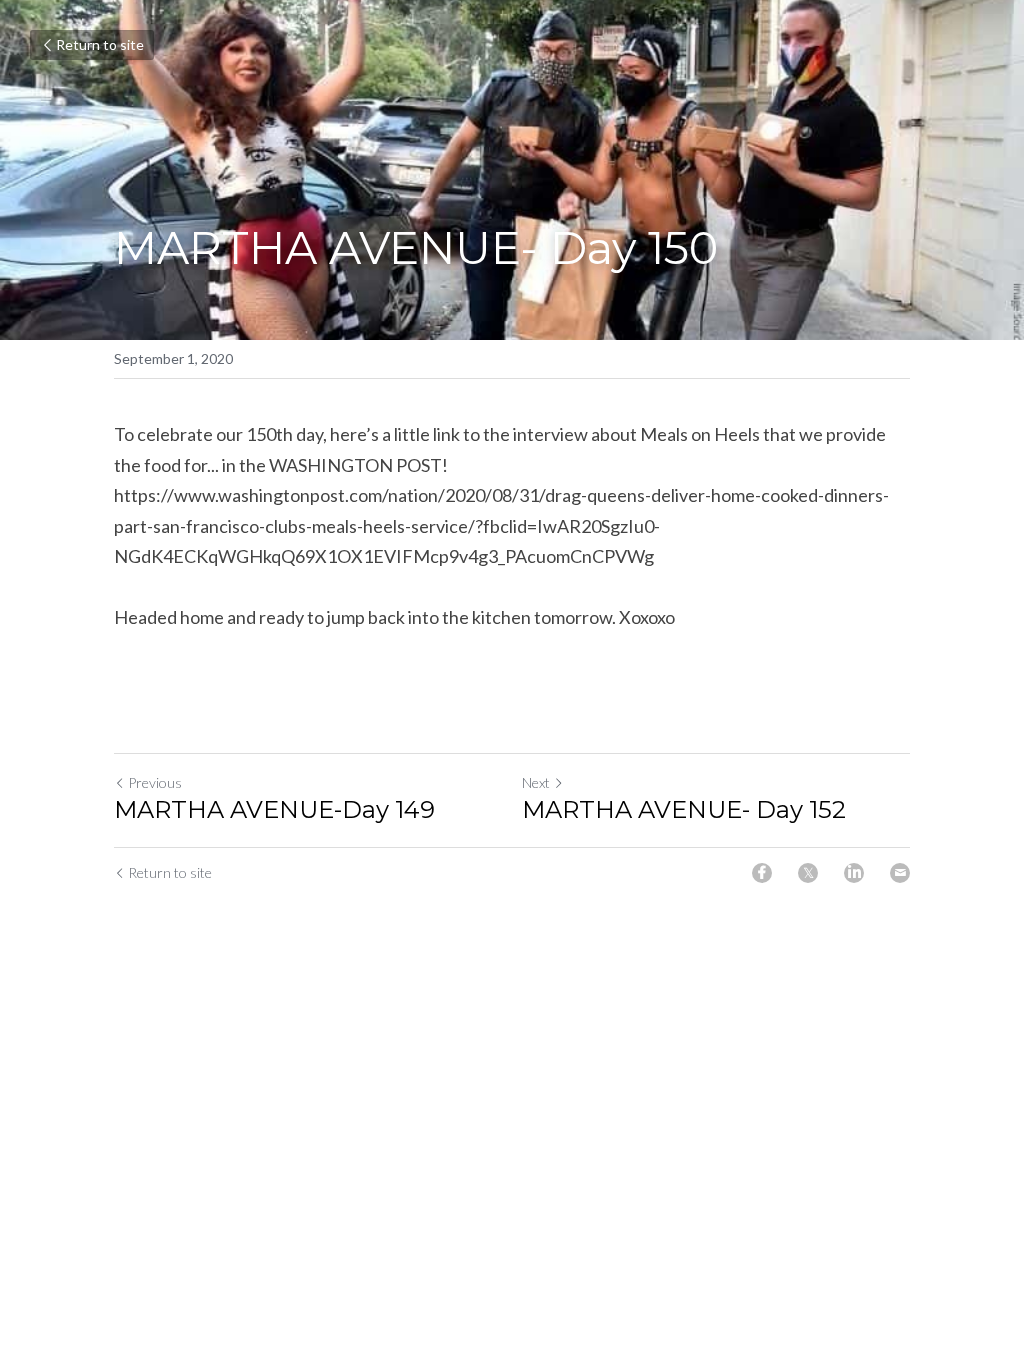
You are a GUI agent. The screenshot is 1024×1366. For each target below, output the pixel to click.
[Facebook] (762, 873)
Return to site (100, 44)
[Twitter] (808, 873)
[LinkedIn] (854, 873)
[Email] (900, 873)
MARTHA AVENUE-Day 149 (274, 809)
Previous (155, 782)
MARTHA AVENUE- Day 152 (684, 809)
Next (536, 782)
